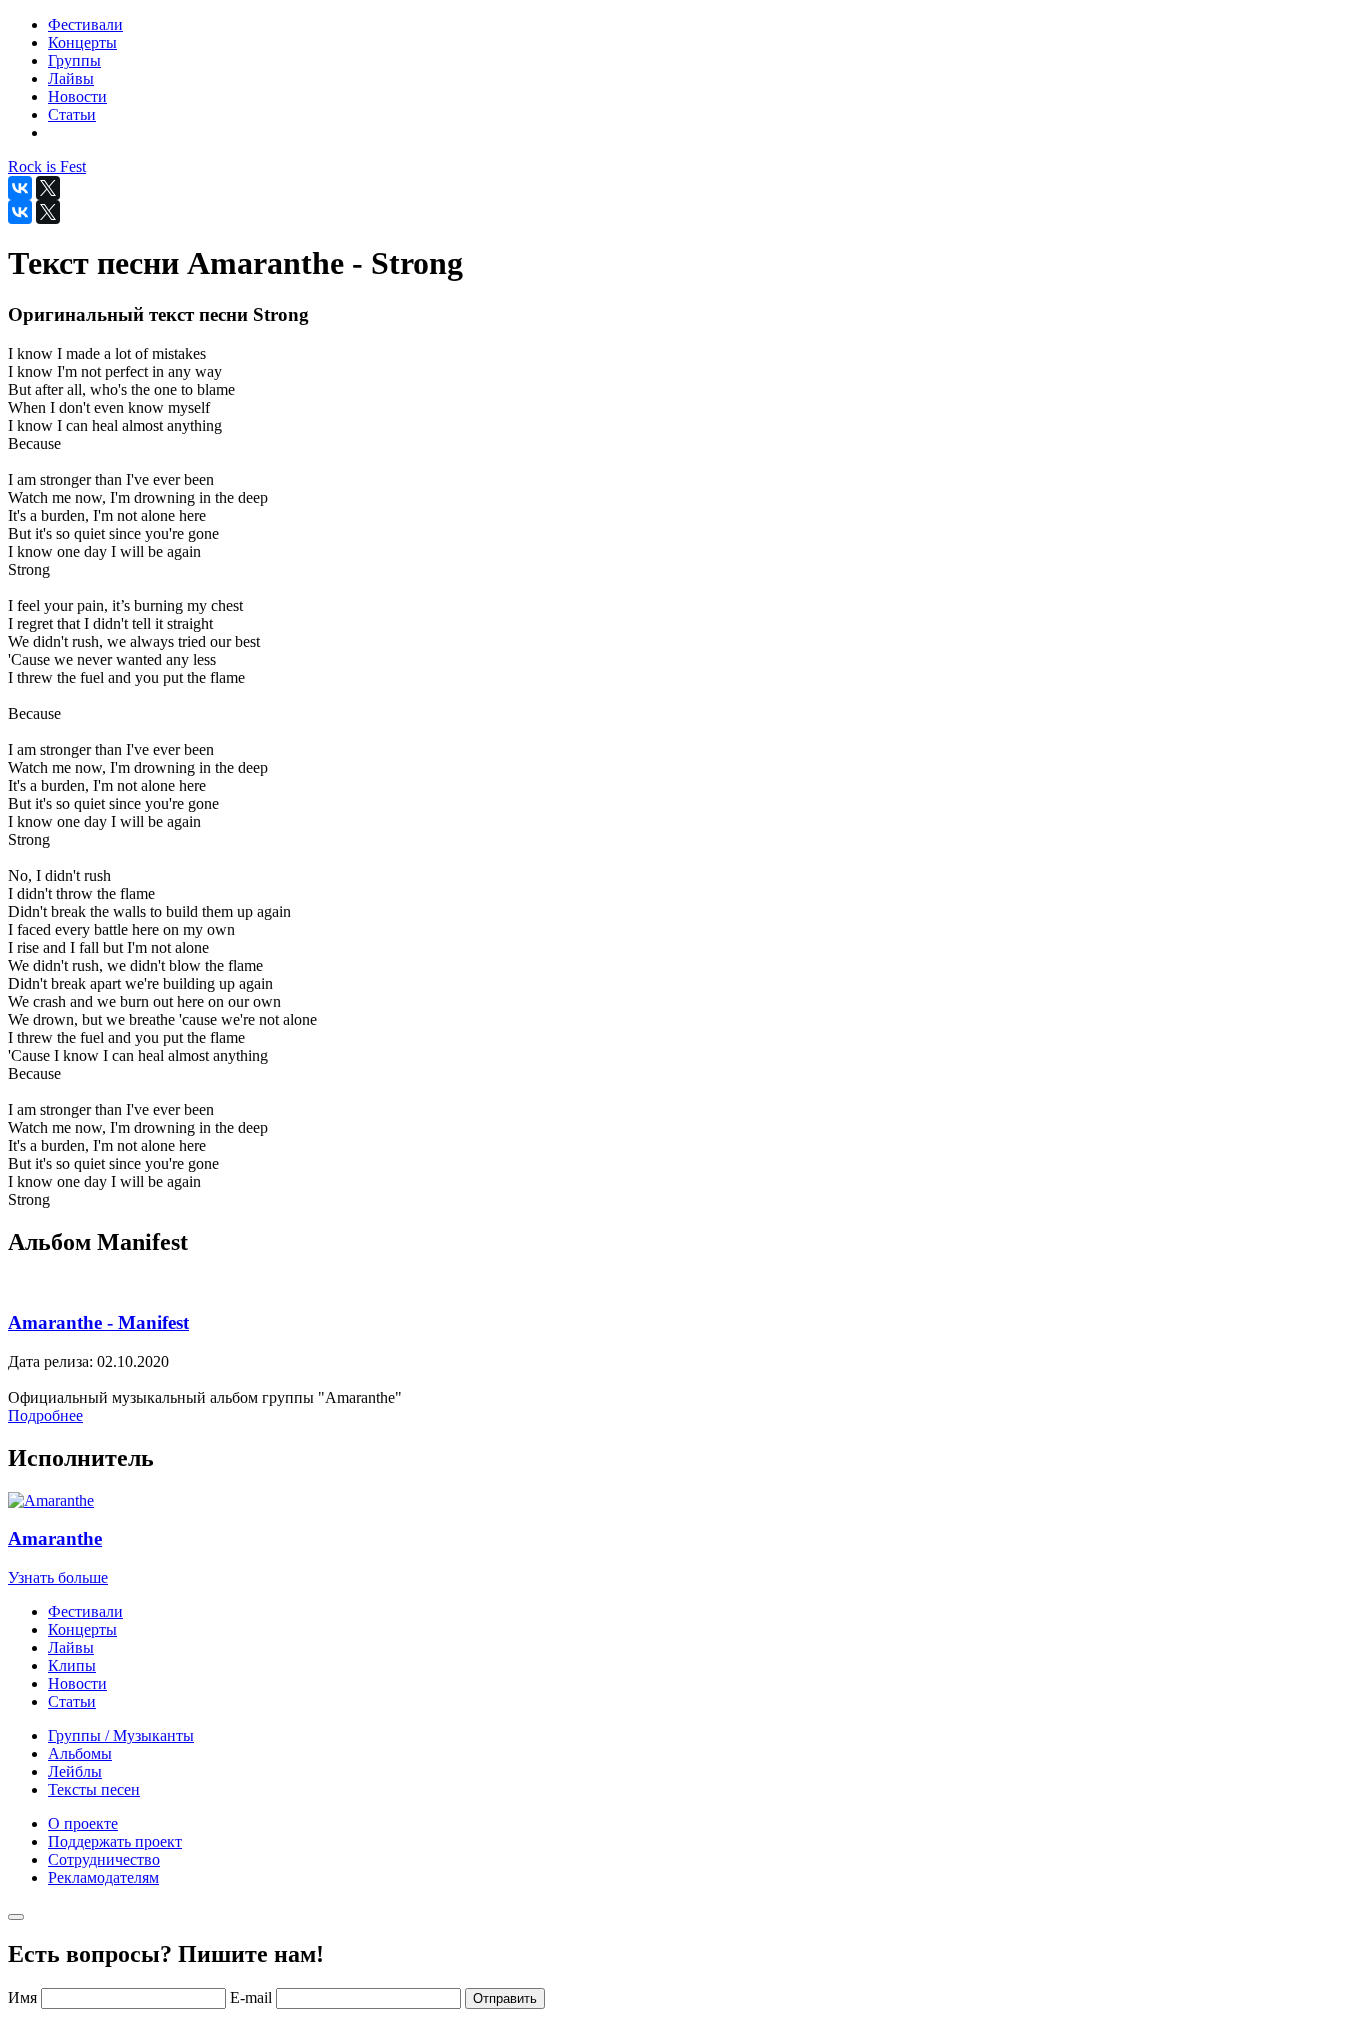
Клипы (72, 1665)
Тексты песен (94, 1789)
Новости (77, 1683)
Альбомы (80, 1753)
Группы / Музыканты (121, 1735)
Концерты (82, 1629)
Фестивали (85, 1611)
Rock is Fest (47, 166)
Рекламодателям (103, 1877)
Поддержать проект (115, 1841)
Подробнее (45, 1415)
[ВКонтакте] (20, 188)
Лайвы (71, 1647)
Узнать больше (58, 1577)
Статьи (72, 1701)
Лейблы (75, 1771)
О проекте (83, 1823)
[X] (48, 188)
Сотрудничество (104, 1859)
